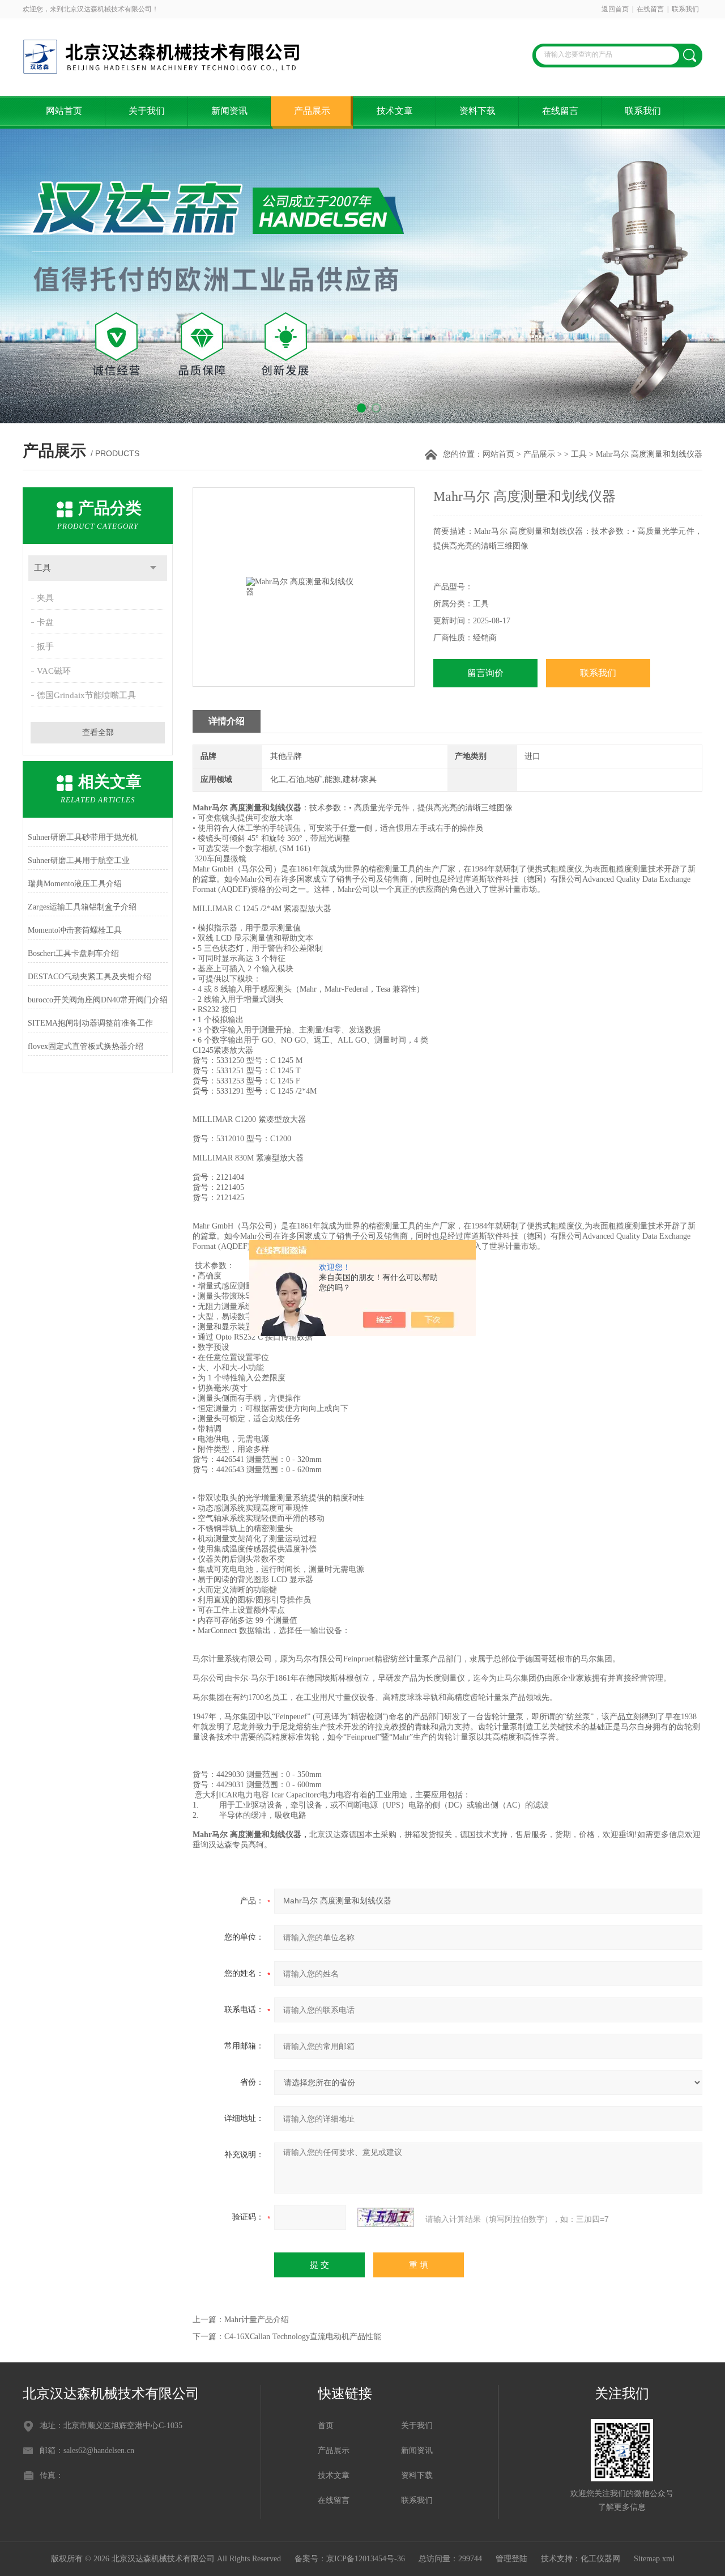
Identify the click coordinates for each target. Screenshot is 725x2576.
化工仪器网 (600, 2559)
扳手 (45, 647)
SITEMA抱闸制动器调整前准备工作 (90, 1023)
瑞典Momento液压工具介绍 (75, 884)
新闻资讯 (229, 111)
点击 (153, 568)
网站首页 (64, 111)
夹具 (45, 598)
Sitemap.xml (654, 2559)
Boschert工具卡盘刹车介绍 (73, 953)
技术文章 (395, 111)
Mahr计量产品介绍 (257, 2320)
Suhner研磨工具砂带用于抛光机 (83, 837)
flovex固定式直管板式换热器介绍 (86, 1046)
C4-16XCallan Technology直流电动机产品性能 (303, 2337)
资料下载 (477, 111)
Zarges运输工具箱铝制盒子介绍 (82, 907)
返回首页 (615, 9)
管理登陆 (511, 2559)
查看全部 (98, 732)
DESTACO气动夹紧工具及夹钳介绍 (89, 977)
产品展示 (312, 111)
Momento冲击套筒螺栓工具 (75, 930)
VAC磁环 (54, 671)
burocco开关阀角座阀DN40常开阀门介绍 (98, 1000)
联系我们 (685, 9)
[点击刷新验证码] (386, 2217)
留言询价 (485, 673)
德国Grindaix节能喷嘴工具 (86, 695)
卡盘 (45, 622)
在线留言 (650, 9)
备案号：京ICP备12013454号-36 (350, 2559)
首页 (326, 2426)
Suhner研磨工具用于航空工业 (79, 860)
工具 (579, 454)
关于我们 (147, 111)
